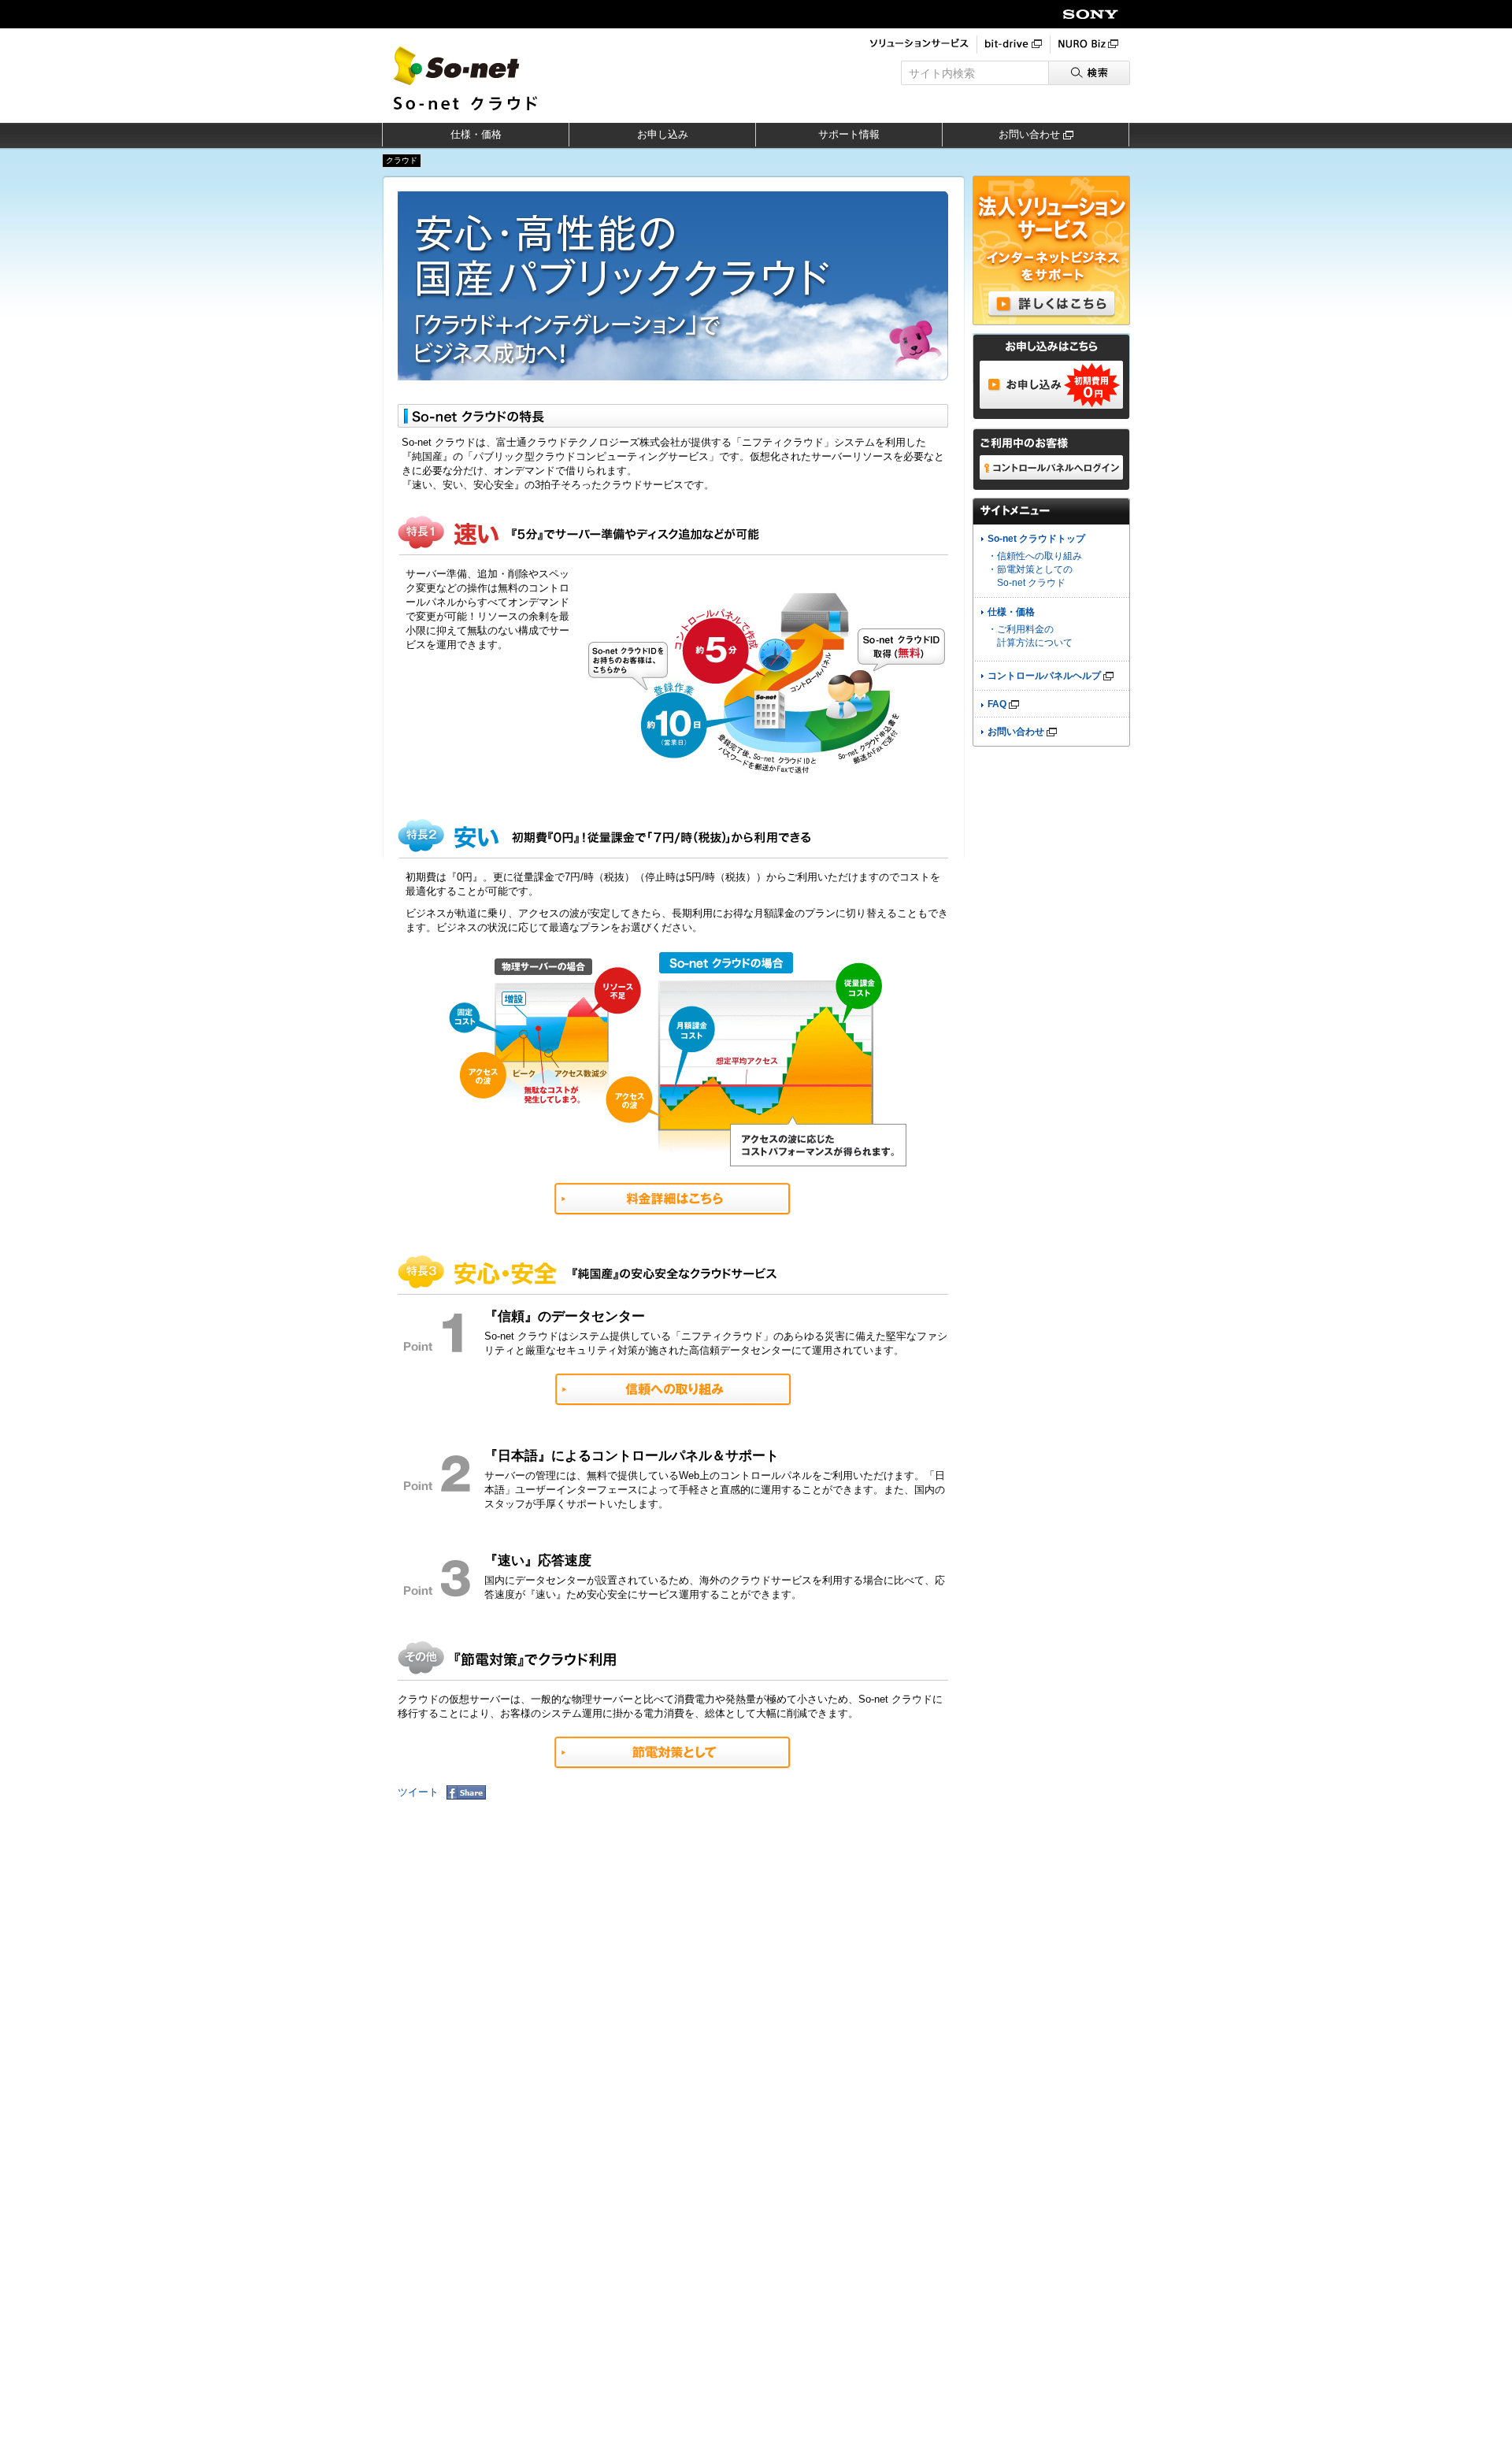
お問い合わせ (1031, 134)
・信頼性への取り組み (1035, 556)
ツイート (418, 1792)
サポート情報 (849, 134)
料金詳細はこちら (673, 1199)
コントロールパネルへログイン (1051, 467)
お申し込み (663, 134)
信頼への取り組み (674, 1390)
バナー (1051, 250)
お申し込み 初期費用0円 (1051, 385)
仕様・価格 (476, 134)
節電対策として (673, 1753)
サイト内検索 (942, 73)
